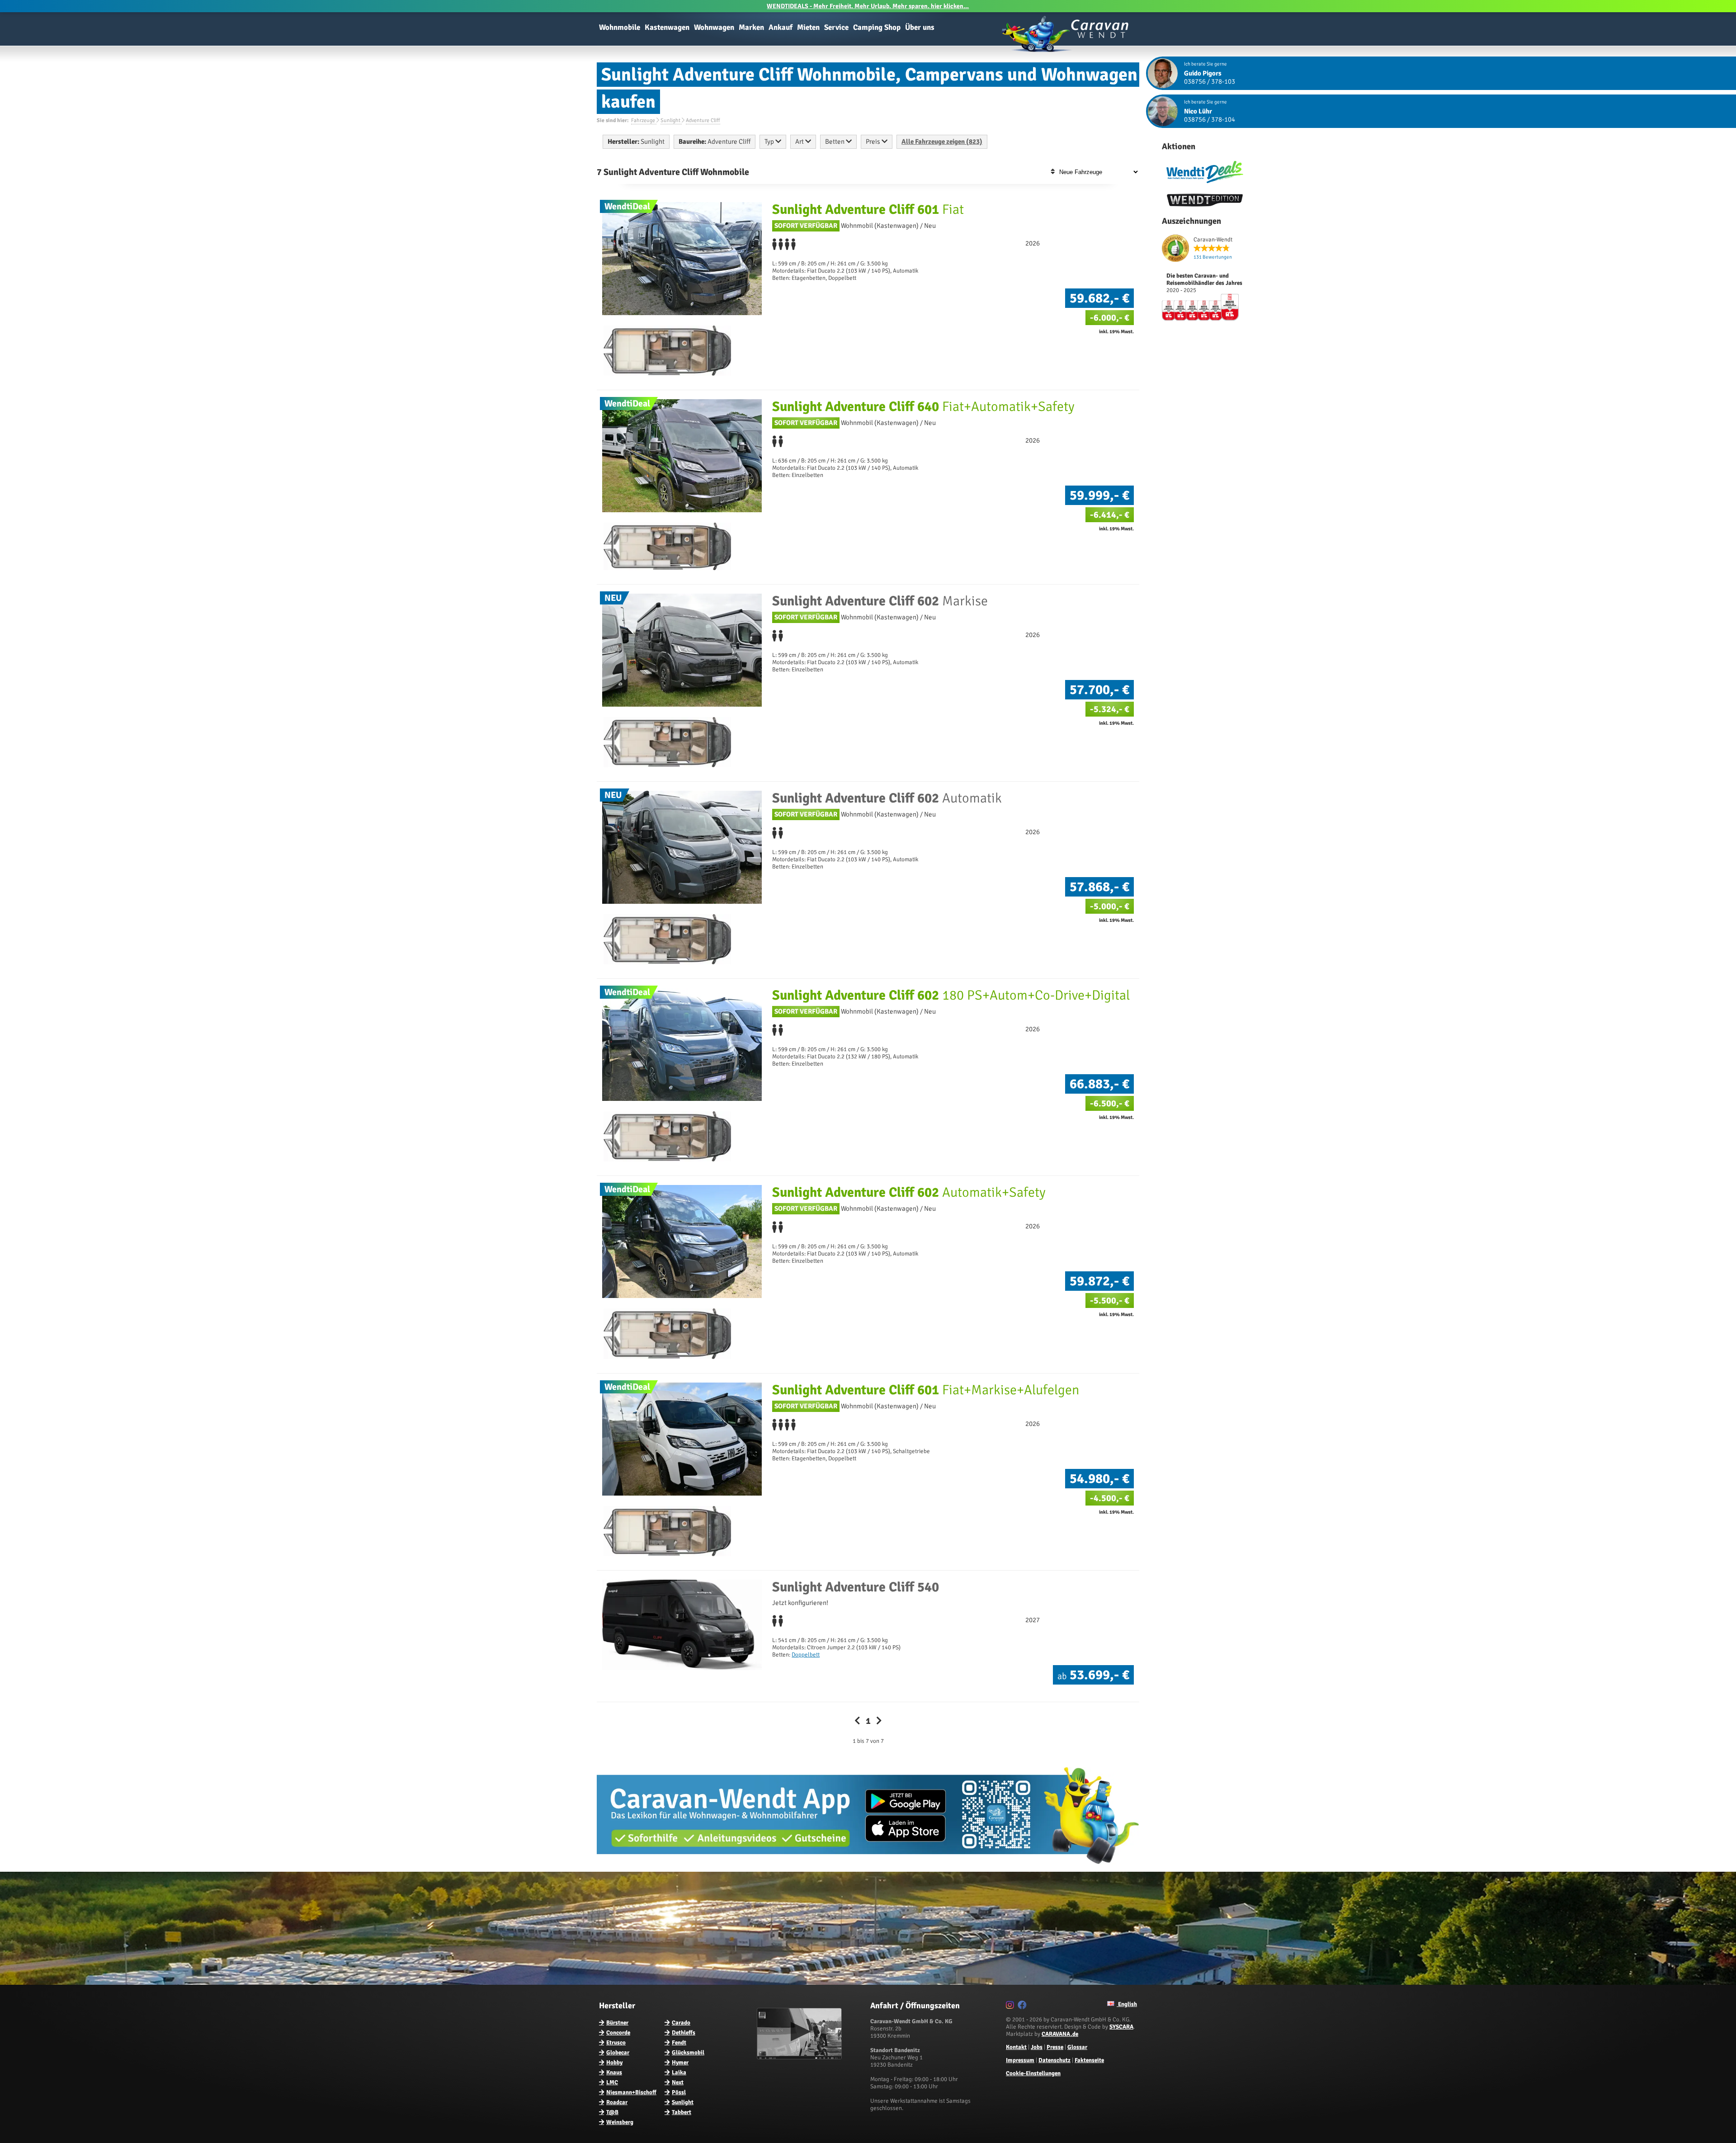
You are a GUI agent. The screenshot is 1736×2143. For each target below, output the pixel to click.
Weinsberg (620, 2122)
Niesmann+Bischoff (631, 2092)
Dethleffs (684, 2033)
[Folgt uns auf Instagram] (1011, 2006)
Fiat (868, 210)
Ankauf (781, 27)
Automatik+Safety (909, 1192)
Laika (679, 2072)
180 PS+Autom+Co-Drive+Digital (951, 995)
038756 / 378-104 (1210, 119)
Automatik (887, 798)
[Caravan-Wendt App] (868, 1867)
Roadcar (617, 2102)
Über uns (920, 27)
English (1127, 2004)
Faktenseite (1089, 2060)
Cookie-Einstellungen (1033, 2073)
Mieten (808, 27)
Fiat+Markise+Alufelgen (926, 1390)
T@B (612, 2112)
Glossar (1077, 2047)
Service (836, 27)
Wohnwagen (714, 27)
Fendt (679, 2043)
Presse (1055, 2047)
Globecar (618, 2053)
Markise (880, 601)
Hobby (614, 2063)
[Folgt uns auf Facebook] (1023, 2006)
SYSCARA (1121, 2027)
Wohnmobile (620, 27)
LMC (612, 2082)
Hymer (680, 2063)
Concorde (618, 2033)
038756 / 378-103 (1210, 81)
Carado (681, 2023)
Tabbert (682, 2112)
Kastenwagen (667, 27)
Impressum (1020, 2060)
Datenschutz (1054, 2060)
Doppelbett (806, 1655)
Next (678, 2082)
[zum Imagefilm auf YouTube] (800, 2058)
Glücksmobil (688, 2053)
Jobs (1037, 2047)
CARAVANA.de (1060, 2034)
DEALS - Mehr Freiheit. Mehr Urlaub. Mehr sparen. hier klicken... (868, 6)
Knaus (614, 2072)
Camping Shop (877, 27)
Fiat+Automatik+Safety (923, 407)
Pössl (679, 2092)
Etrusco (616, 2043)
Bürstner (617, 2023)
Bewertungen (1213, 257)
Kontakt (1016, 2047)
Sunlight (683, 2102)
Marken (751, 27)
